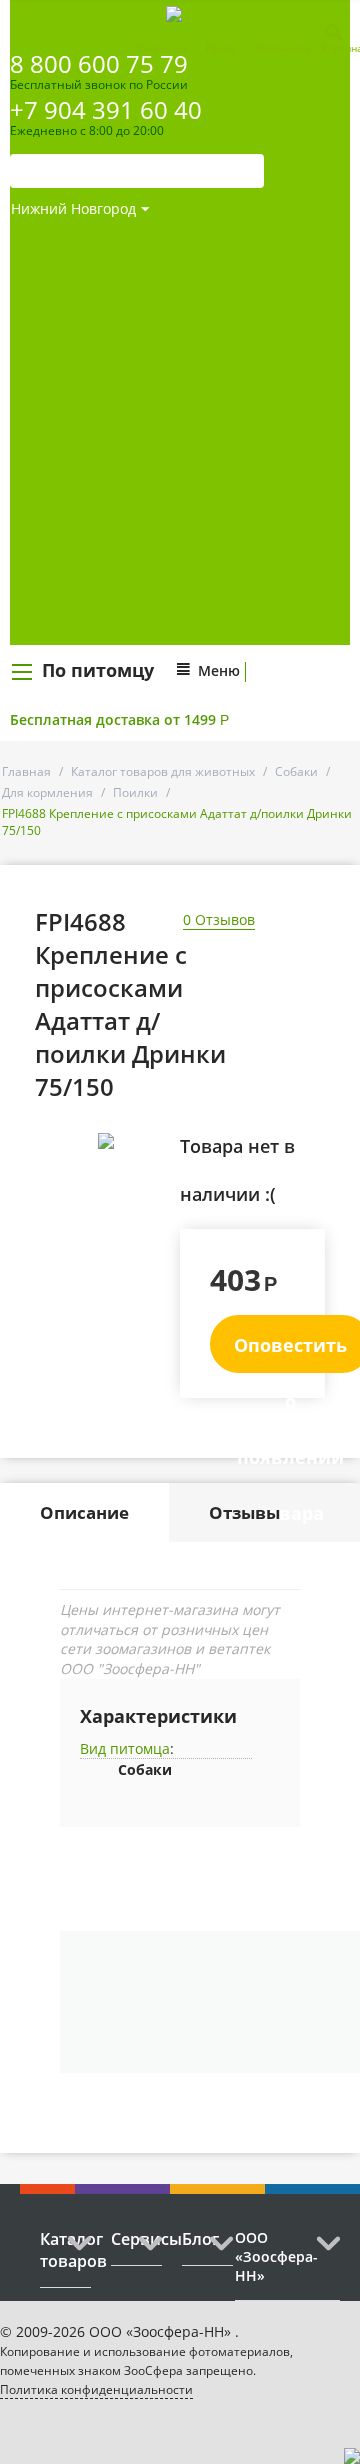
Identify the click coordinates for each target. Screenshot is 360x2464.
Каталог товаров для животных (163, 771)
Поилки (135, 792)
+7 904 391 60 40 (106, 109)
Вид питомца (125, 1748)
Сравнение (162, 48)
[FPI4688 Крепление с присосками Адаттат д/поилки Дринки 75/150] (106, 1141)
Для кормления (47, 792)
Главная (26, 771)
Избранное (283, 48)
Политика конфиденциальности (96, 2389)
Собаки (296, 771)
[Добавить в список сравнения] (150, 1185)
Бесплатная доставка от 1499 (119, 719)
